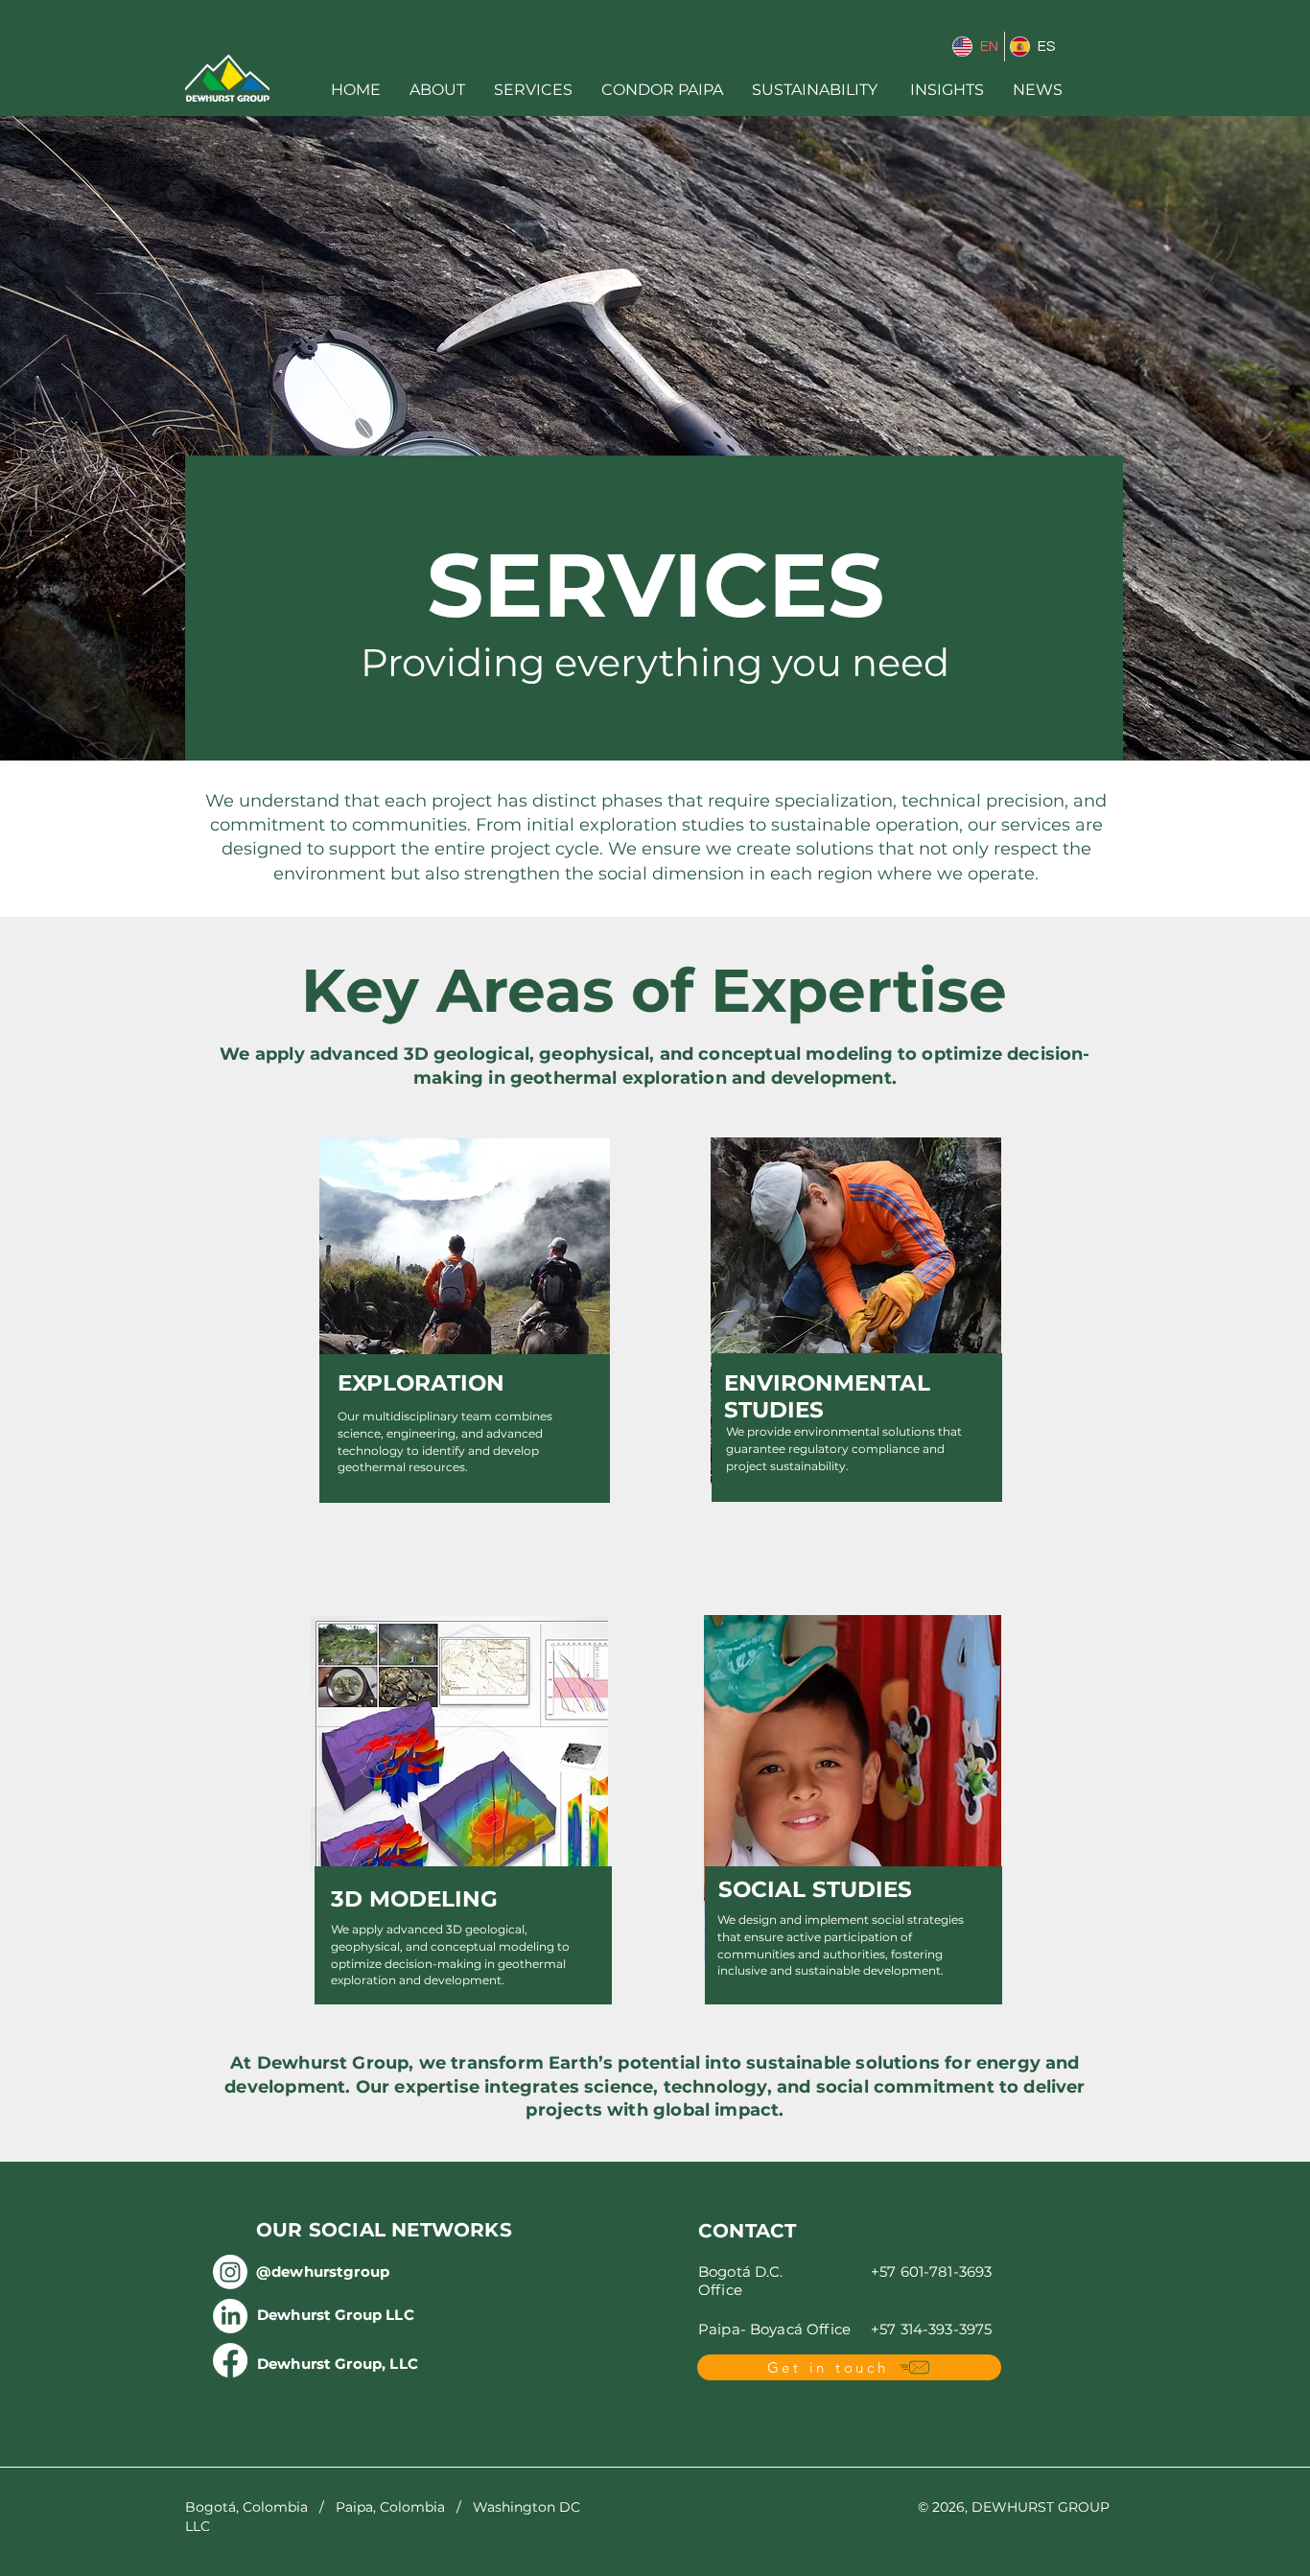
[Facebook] (230, 2360)
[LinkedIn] (230, 2316)
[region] (853, 1813)
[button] (437, 90)
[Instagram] (230, 2272)
